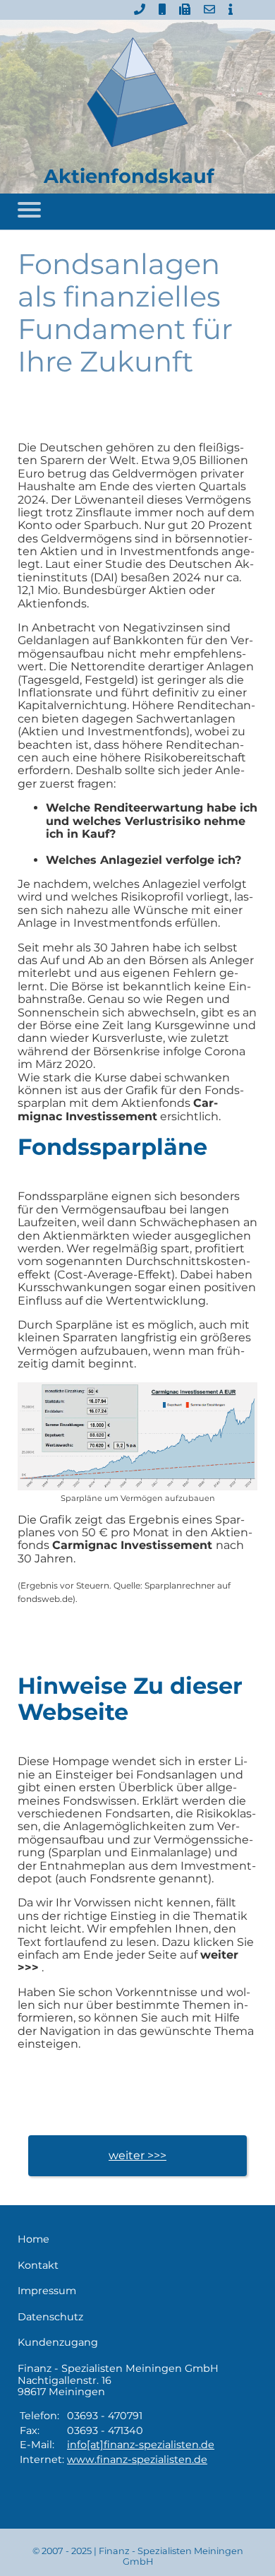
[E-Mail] (209, 10)
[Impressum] (231, 10)
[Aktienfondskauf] (137, 93)
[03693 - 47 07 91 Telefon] (140, 10)
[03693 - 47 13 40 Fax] (185, 10)
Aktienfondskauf (129, 176)
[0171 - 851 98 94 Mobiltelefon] (162, 10)
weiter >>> (137, 2155)
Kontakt (38, 2266)
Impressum (47, 2291)
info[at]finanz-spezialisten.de (141, 2445)
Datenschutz (50, 2317)
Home (33, 2239)
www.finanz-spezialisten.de (137, 2459)
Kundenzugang (58, 2343)
